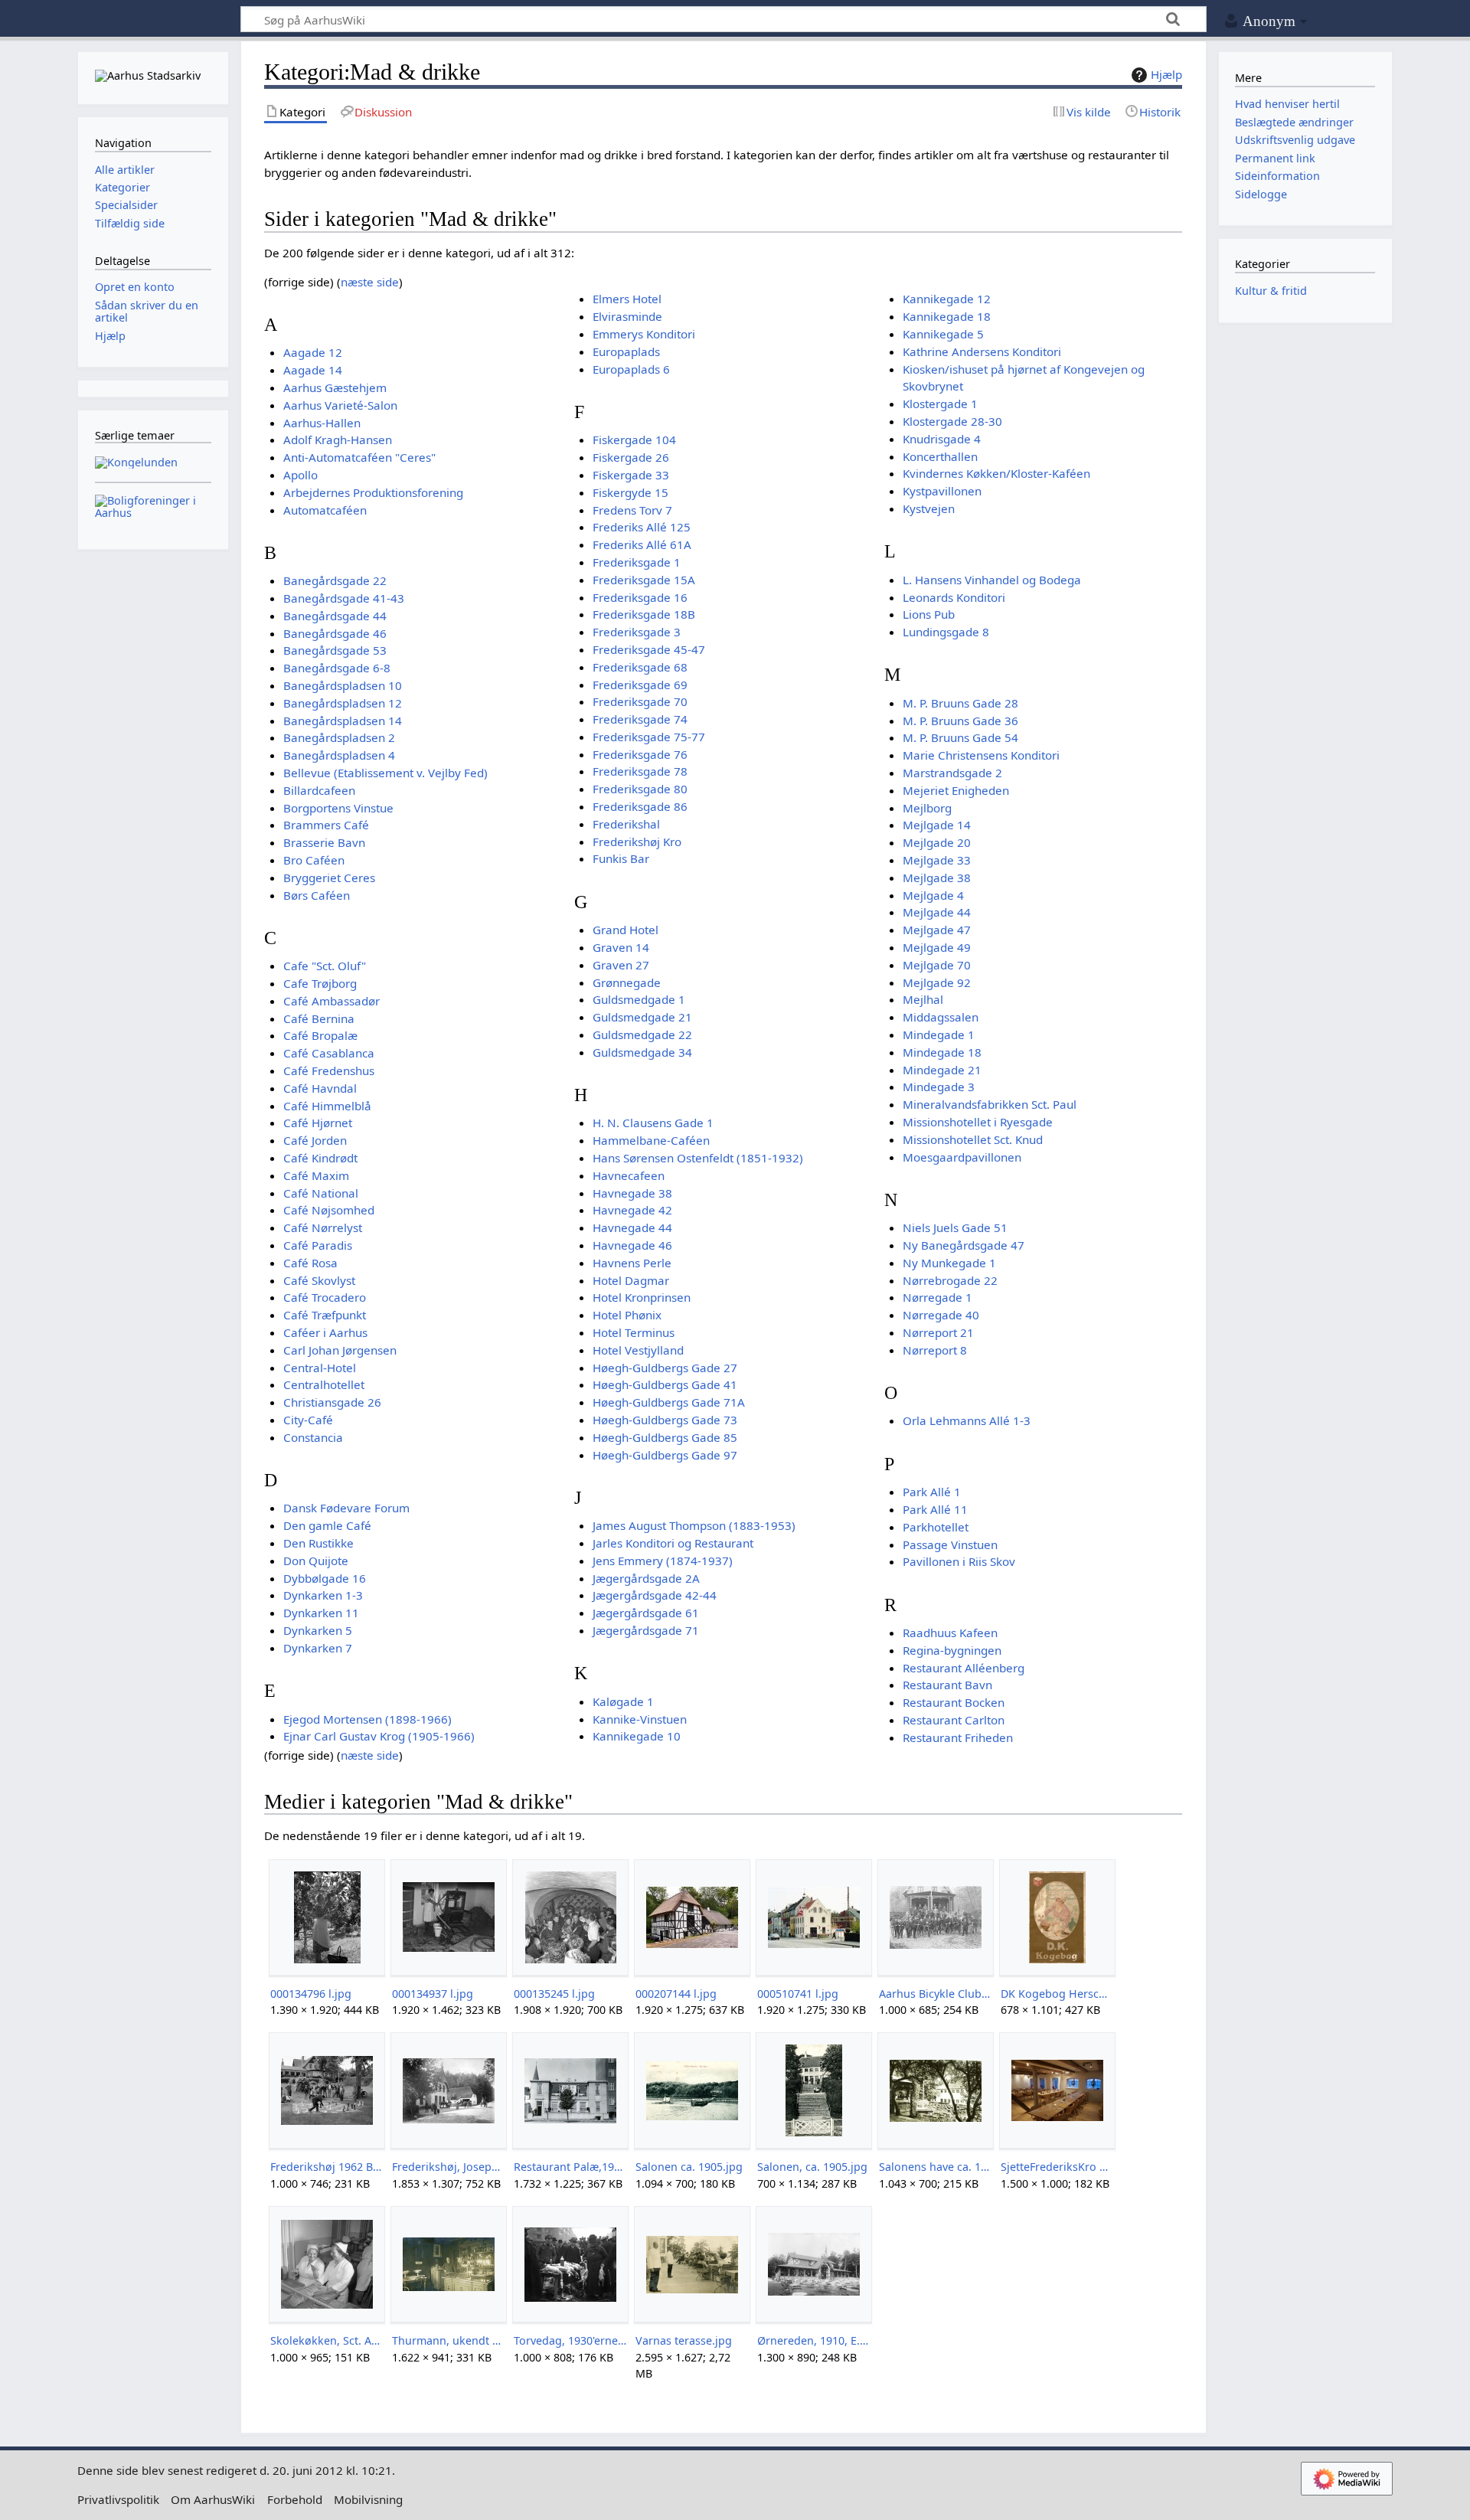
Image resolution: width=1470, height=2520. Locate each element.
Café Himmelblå (327, 1106)
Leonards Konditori (954, 597)
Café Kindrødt (320, 1158)
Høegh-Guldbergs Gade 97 (665, 1455)
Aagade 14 (313, 370)
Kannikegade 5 (943, 334)
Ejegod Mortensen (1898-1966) (367, 1719)
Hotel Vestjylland (638, 1350)
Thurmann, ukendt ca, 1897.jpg (448, 2340)
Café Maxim (316, 1175)
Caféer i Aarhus (325, 1332)
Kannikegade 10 (637, 1736)
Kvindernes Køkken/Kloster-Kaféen (996, 473)
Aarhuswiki (153, 20)
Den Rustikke (318, 1543)
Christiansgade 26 (332, 1402)
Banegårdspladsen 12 (343, 703)
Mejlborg (927, 808)
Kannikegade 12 (947, 299)
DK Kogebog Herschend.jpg (1057, 1994)
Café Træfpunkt (325, 1315)
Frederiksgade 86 (640, 806)
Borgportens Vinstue (338, 808)
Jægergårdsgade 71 (646, 1630)
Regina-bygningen (952, 1650)
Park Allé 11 (935, 1509)
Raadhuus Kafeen (950, 1633)
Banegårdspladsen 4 (339, 755)
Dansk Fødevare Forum (346, 1508)
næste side (370, 282)
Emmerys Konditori (644, 334)
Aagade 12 (313, 352)
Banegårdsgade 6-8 (337, 668)
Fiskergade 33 (631, 475)
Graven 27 (621, 965)
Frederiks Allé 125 (642, 527)
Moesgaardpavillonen (962, 1157)
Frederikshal (626, 824)
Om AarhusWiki (213, 2499)
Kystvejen (929, 508)
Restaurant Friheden (958, 1737)
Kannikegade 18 (947, 316)
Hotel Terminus (634, 1332)
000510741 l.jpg (798, 1994)
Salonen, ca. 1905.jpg (812, 2167)
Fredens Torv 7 (632, 510)
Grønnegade (627, 982)
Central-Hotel (320, 1368)
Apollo (301, 475)
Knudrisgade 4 (942, 439)
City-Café (308, 1420)
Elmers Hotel (627, 299)
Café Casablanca (329, 1053)
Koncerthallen (940, 456)
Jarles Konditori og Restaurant (673, 1543)
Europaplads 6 (631, 369)
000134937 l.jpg (433, 1994)
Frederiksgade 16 (640, 597)
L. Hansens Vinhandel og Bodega (992, 580)
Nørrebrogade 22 (950, 1280)
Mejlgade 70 (937, 965)
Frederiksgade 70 (640, 701)
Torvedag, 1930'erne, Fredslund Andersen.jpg (570, 2340)
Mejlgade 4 (933, 895)
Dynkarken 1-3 (323, 1595)
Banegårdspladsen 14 (343, 721)
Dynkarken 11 (321, 1613)
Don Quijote (316, 1561)
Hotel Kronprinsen (642, 1297)
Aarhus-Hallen (322, 423)
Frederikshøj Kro (637, 842)
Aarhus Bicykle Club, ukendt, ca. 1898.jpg (935, 1994)
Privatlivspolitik (118, 2499)
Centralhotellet (324, 1384)
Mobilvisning (368, 2499)
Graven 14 (621, 947)
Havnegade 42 (632, 1210)
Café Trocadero (325, 1297)
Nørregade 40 (941, 1315)
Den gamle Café (327, 1525)
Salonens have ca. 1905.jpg (935, 2167)
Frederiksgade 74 (640, 719)
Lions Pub (929, 614)
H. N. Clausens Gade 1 (653, 1123)
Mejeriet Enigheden (956, 790)
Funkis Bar (621, 858)
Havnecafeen (629, 1175)
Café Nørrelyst (323, 1227)
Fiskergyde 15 (630, 492)
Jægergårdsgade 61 (646, 1613)
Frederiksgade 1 (637, 562)
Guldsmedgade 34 (642, 1052)
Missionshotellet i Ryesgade (978, 1122)
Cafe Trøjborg (320, 983)
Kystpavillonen (942, 491)
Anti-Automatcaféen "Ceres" (359, 457)
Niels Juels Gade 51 (955, 1227)
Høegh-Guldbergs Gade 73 (665, 1420)
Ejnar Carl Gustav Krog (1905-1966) (379, 1736)
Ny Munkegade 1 (949, 1263)
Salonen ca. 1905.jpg (689, 2167)
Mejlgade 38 (937, 878)
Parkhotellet (936, 1527)
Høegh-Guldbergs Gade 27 (665, 1368)
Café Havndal (320, 1088)
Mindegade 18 (942, 1052)
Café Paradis (318, 1245)
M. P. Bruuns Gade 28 (960, 703)
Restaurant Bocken (954, 1702)
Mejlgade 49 (937, 947)
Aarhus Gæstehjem (335, 387)
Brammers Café (326, 825)
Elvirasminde (627, 316)
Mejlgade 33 (937, 860)
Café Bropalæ (320, 1035)
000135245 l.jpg (554, 1994)
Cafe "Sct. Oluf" (325, 966)
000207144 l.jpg (676, 1994)
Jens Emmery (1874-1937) (663, 1561)
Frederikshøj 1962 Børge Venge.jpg (327, 2167)
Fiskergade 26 (631, 457)
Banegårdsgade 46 (335, 633)
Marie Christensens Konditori (981, 755)
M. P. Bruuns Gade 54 (960, 737)
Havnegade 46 (632, 1245)
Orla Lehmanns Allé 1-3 (967, 1420)
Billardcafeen (319, 790)
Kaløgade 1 (623, 1701)
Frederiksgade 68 (640, 667)
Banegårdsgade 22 (335, 580)
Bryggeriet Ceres (329, 878)
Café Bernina (319, 1018)
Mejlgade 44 (937, 912)
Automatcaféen (325, 510)
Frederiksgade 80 (640, 789)
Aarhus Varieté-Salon (340, 405)
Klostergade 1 (940, 404)
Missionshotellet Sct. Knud (973, 1139)
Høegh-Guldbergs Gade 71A (669, 1402)
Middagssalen (941, 1017)
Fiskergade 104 (634, 440)
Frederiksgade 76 (640, 754)
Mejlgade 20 (937, 842)
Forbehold (295, 2499)
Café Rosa (310, 1263)
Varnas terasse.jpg (684, 2340)
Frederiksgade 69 (640, 685)
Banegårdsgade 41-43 (344, 598)
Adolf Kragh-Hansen (338, 440)
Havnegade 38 (632, 1193)
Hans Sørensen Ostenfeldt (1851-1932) (698, 1158)
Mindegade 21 (942, 1070)
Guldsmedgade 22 (642, 1034)
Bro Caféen (314, 860)
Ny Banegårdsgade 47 (964, 1245)
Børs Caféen (317, 895)
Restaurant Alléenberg (964, 1668)
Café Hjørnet (318, 1123)
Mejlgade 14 (937, 825)
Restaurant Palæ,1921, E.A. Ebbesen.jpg (570, 2167)
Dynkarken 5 (318, 1630)
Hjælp (1166, 74)
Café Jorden (315, 1140)
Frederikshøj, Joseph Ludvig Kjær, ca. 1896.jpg (448, 2167)
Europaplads (626, 351)
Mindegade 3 (939, 1087)
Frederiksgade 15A (644, 580)
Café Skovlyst (319, 1280)
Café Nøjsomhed (329, 1210)
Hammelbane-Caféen (651, 1140)
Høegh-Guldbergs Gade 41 (665, 1384)
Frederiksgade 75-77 (649, 737)
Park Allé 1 (932, 1492)
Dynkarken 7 (318, 1648)
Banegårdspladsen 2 (339, 737)
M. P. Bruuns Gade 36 (960, 721)
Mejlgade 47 (937, 930)
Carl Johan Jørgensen (340, 1350)
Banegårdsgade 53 (335, 650)
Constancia (313, 1437)
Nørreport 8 (935, 1350)
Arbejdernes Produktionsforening (373, 492)
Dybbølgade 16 (325, 1578)
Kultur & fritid (1271, 291)
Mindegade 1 (939, 1034)
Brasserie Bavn (324, 842)
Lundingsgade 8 (946, 632)
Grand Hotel (626, 930)
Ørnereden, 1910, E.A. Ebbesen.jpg (813, 2340)
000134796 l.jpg (311, 1994)
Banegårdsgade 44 (335, 616)
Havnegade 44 (632, 1227)
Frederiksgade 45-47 (649, 649)
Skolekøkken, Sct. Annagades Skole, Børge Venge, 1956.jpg (327, 2340)
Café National (321, 1193)
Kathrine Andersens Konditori (982, 351)
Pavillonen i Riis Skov (959, 1561)
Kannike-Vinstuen (640, 1719)
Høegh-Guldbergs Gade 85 (665, 1437)
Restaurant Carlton (954, 1720)
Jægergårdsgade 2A (646, 1578)
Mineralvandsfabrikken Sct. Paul (990, 1104)
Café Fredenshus (329, 1070)
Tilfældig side (130, 223)
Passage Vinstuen (950, 1544)
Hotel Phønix (627, 1315)
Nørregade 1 (938, 1297)
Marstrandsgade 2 (952, 773)
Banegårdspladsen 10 (343, 685)
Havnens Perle (632, 1263)
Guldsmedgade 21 (642, 1017)
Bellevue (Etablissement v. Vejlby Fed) (385, 773)
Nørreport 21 (938, 1332)
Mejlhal (923, 999)
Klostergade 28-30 (952, 421)
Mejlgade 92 (937, 982)
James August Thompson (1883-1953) (694, 1525)
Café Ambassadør (332, 1001)
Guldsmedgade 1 (639, 999)
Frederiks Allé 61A (642, 544)
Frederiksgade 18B (644, 614)
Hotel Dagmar (631, 1280)
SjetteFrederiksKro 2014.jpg (1057, 2167)
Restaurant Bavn (947, 1685)
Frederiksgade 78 (640, 771)
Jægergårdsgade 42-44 (655, 1595)
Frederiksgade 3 (637, 632)
